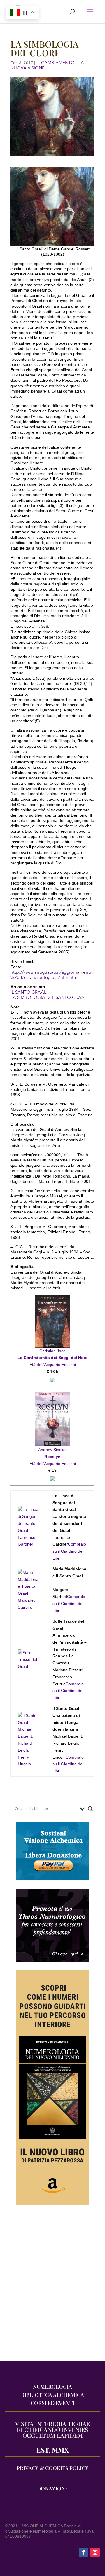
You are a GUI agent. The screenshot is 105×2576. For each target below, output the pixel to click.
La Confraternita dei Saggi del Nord (53, 1358)
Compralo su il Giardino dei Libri (69, 1551)
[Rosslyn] (52, 1395)
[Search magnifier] (90, 1809)
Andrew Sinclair (52, 1450)
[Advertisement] (52, 2286)
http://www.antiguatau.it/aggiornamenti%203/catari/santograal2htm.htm (51, 975)
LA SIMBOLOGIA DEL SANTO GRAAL (49, 997)
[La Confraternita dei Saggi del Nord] (52, 1298)
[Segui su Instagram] (95, 2552)
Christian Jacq (52, 1351)
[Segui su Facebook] (83, 2552)
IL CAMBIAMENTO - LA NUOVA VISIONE (47, 65)
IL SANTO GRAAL (28, 992)
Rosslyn (52, 1457)
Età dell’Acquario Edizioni (53, 1365)
